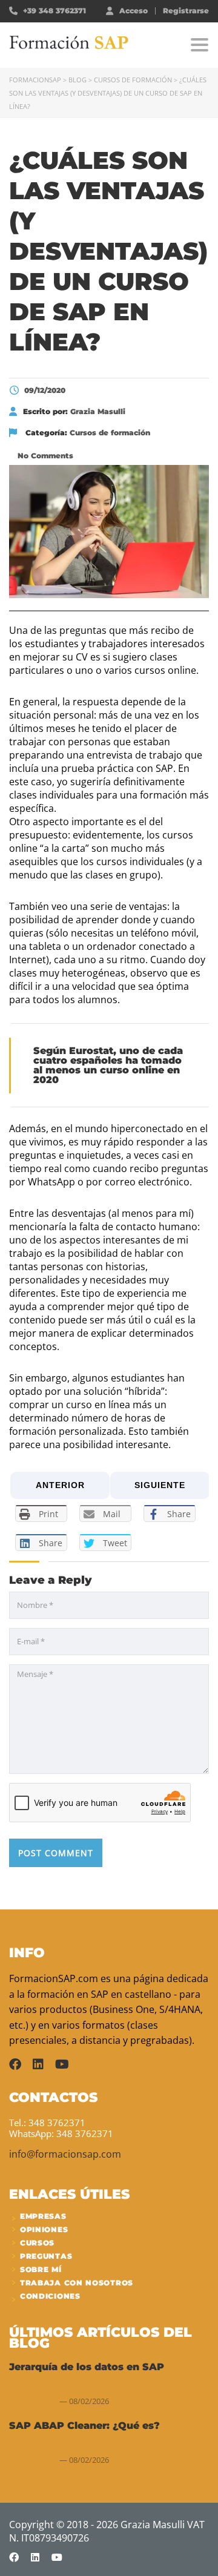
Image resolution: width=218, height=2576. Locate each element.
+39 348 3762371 (54, 11)
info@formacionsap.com (65, 2154)
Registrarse (186, 11)
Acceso (134, 10)
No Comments (44, 456)
